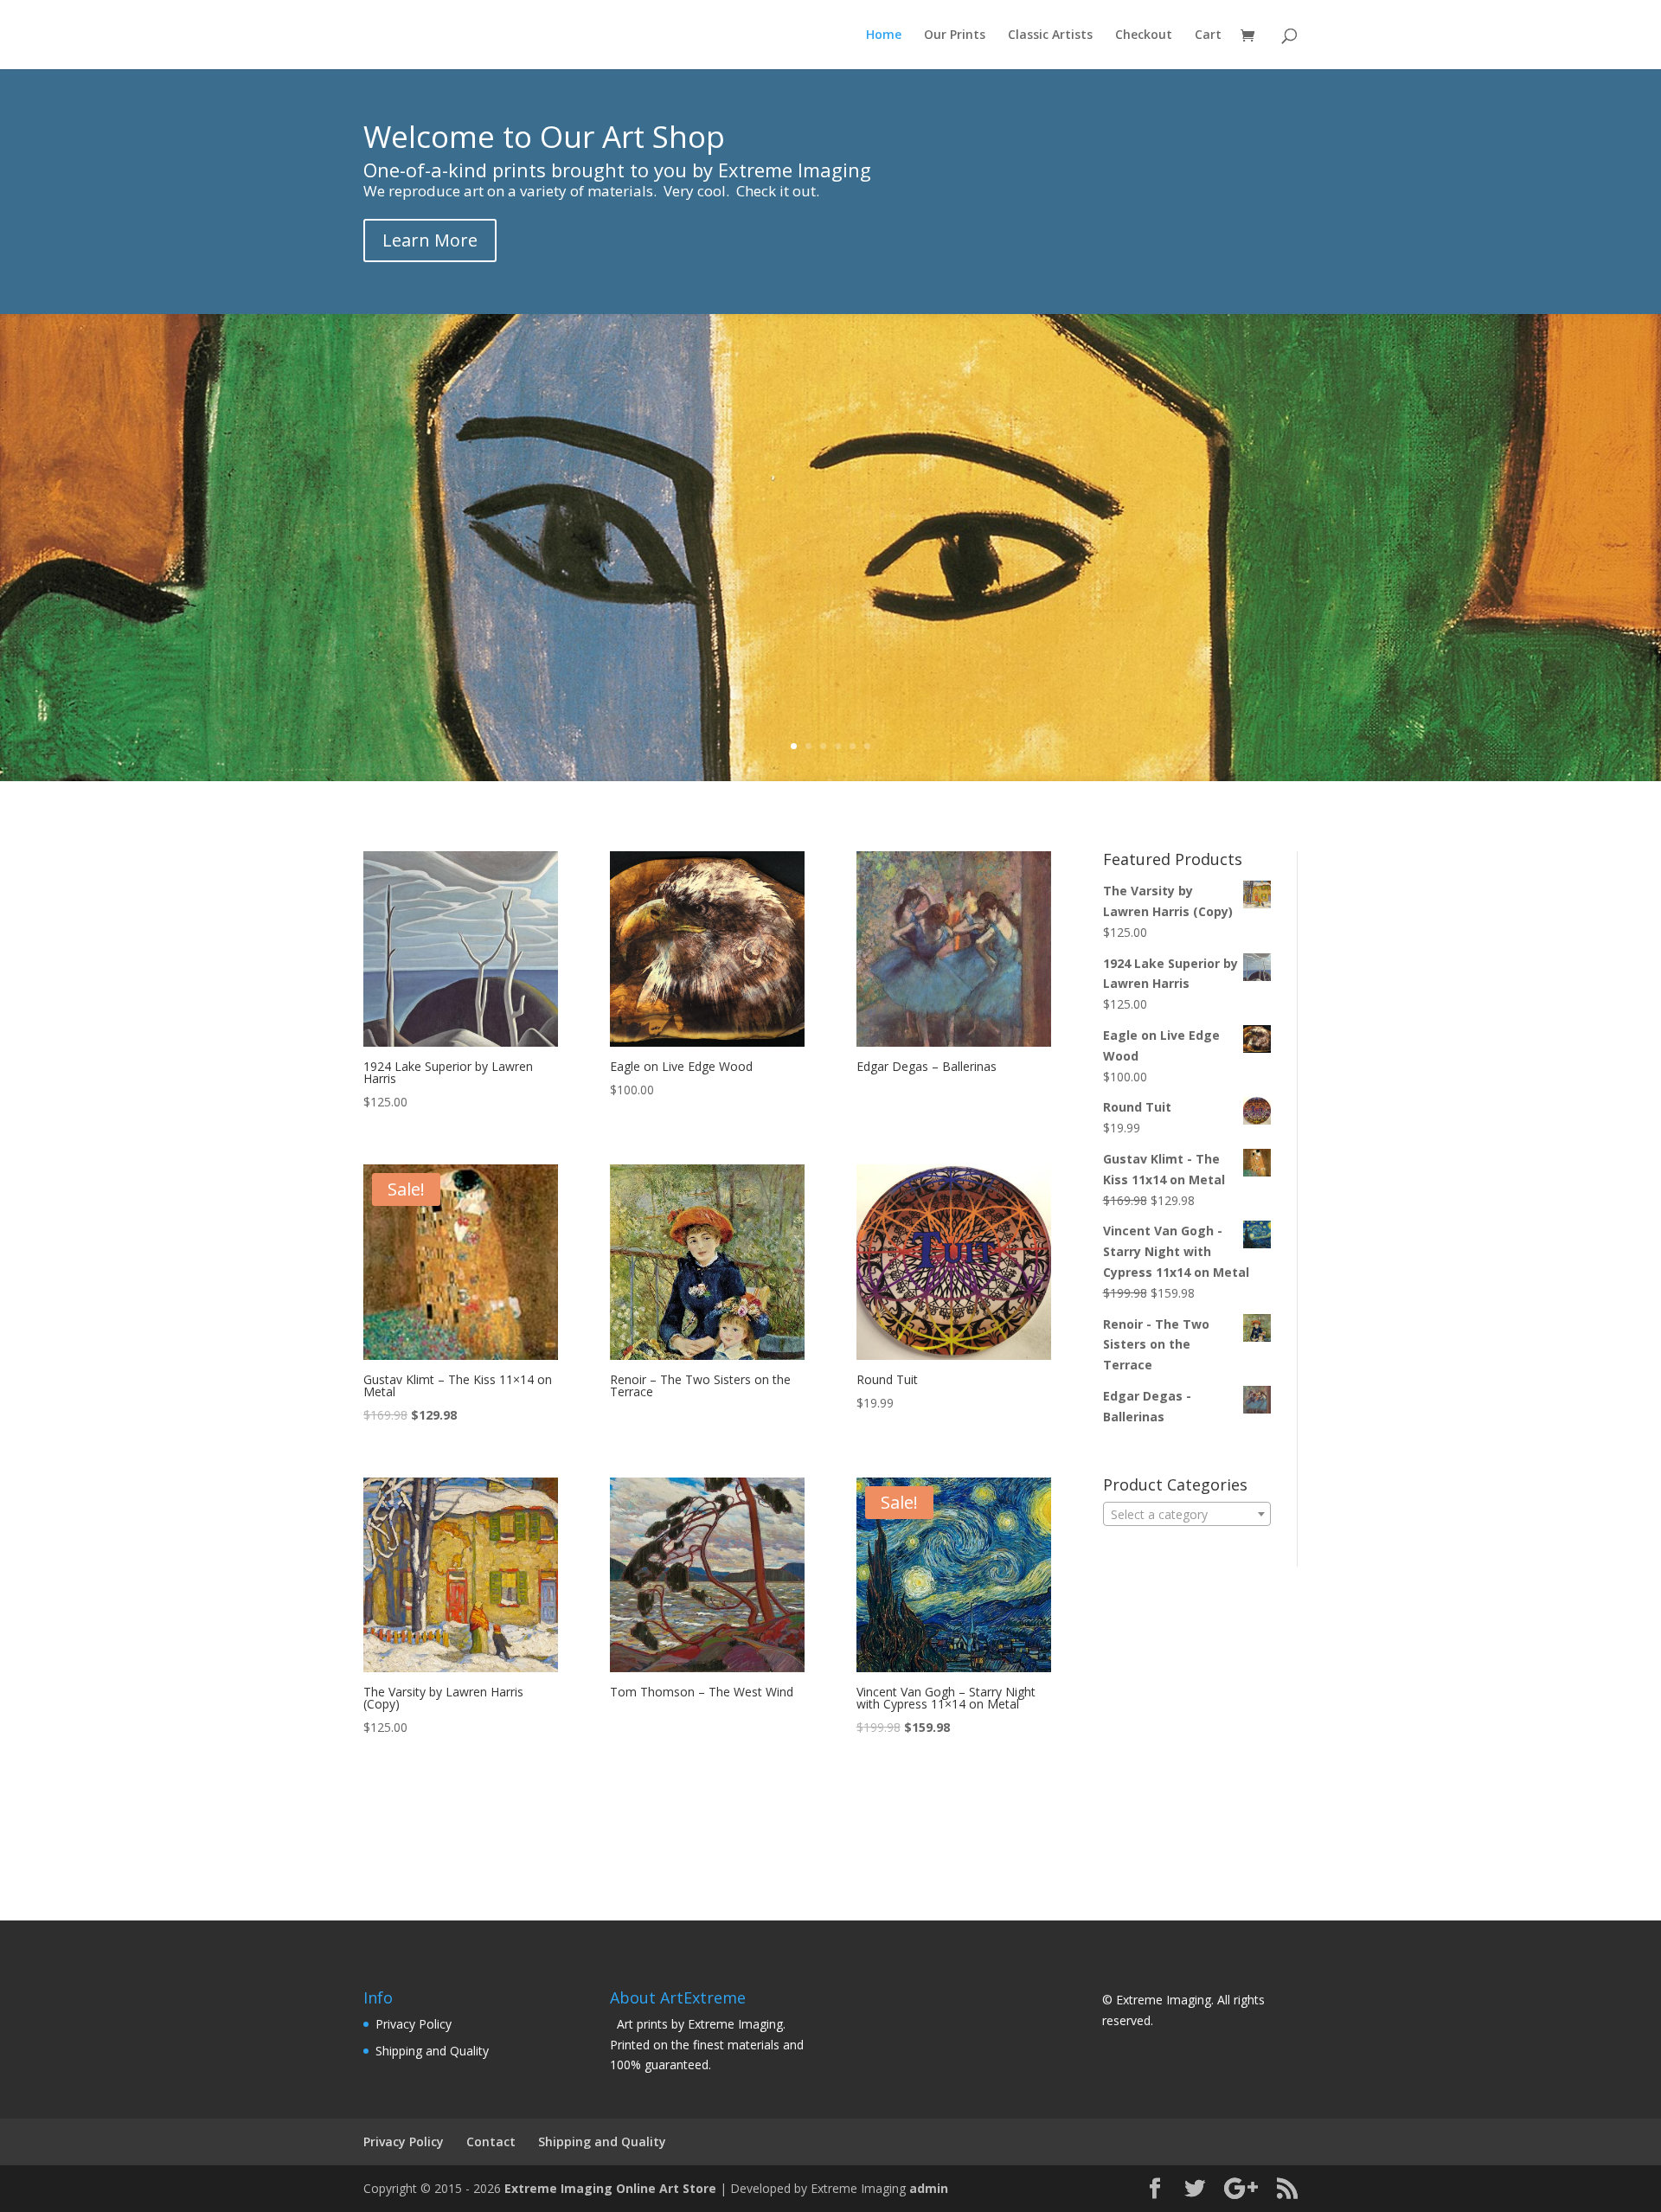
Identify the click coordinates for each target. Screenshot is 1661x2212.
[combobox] (1187, 1514)
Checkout (1144, 35)
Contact (491, 2141)
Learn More (430, 240)
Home (884, 35)
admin (929, 2188)
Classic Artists (1050, 35)
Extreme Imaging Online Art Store (610, 2188)
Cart (1208, 35)
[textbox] (1187, 1515)
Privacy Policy (414, 2024)
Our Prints (955, 35)
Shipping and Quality (432, 2051)
